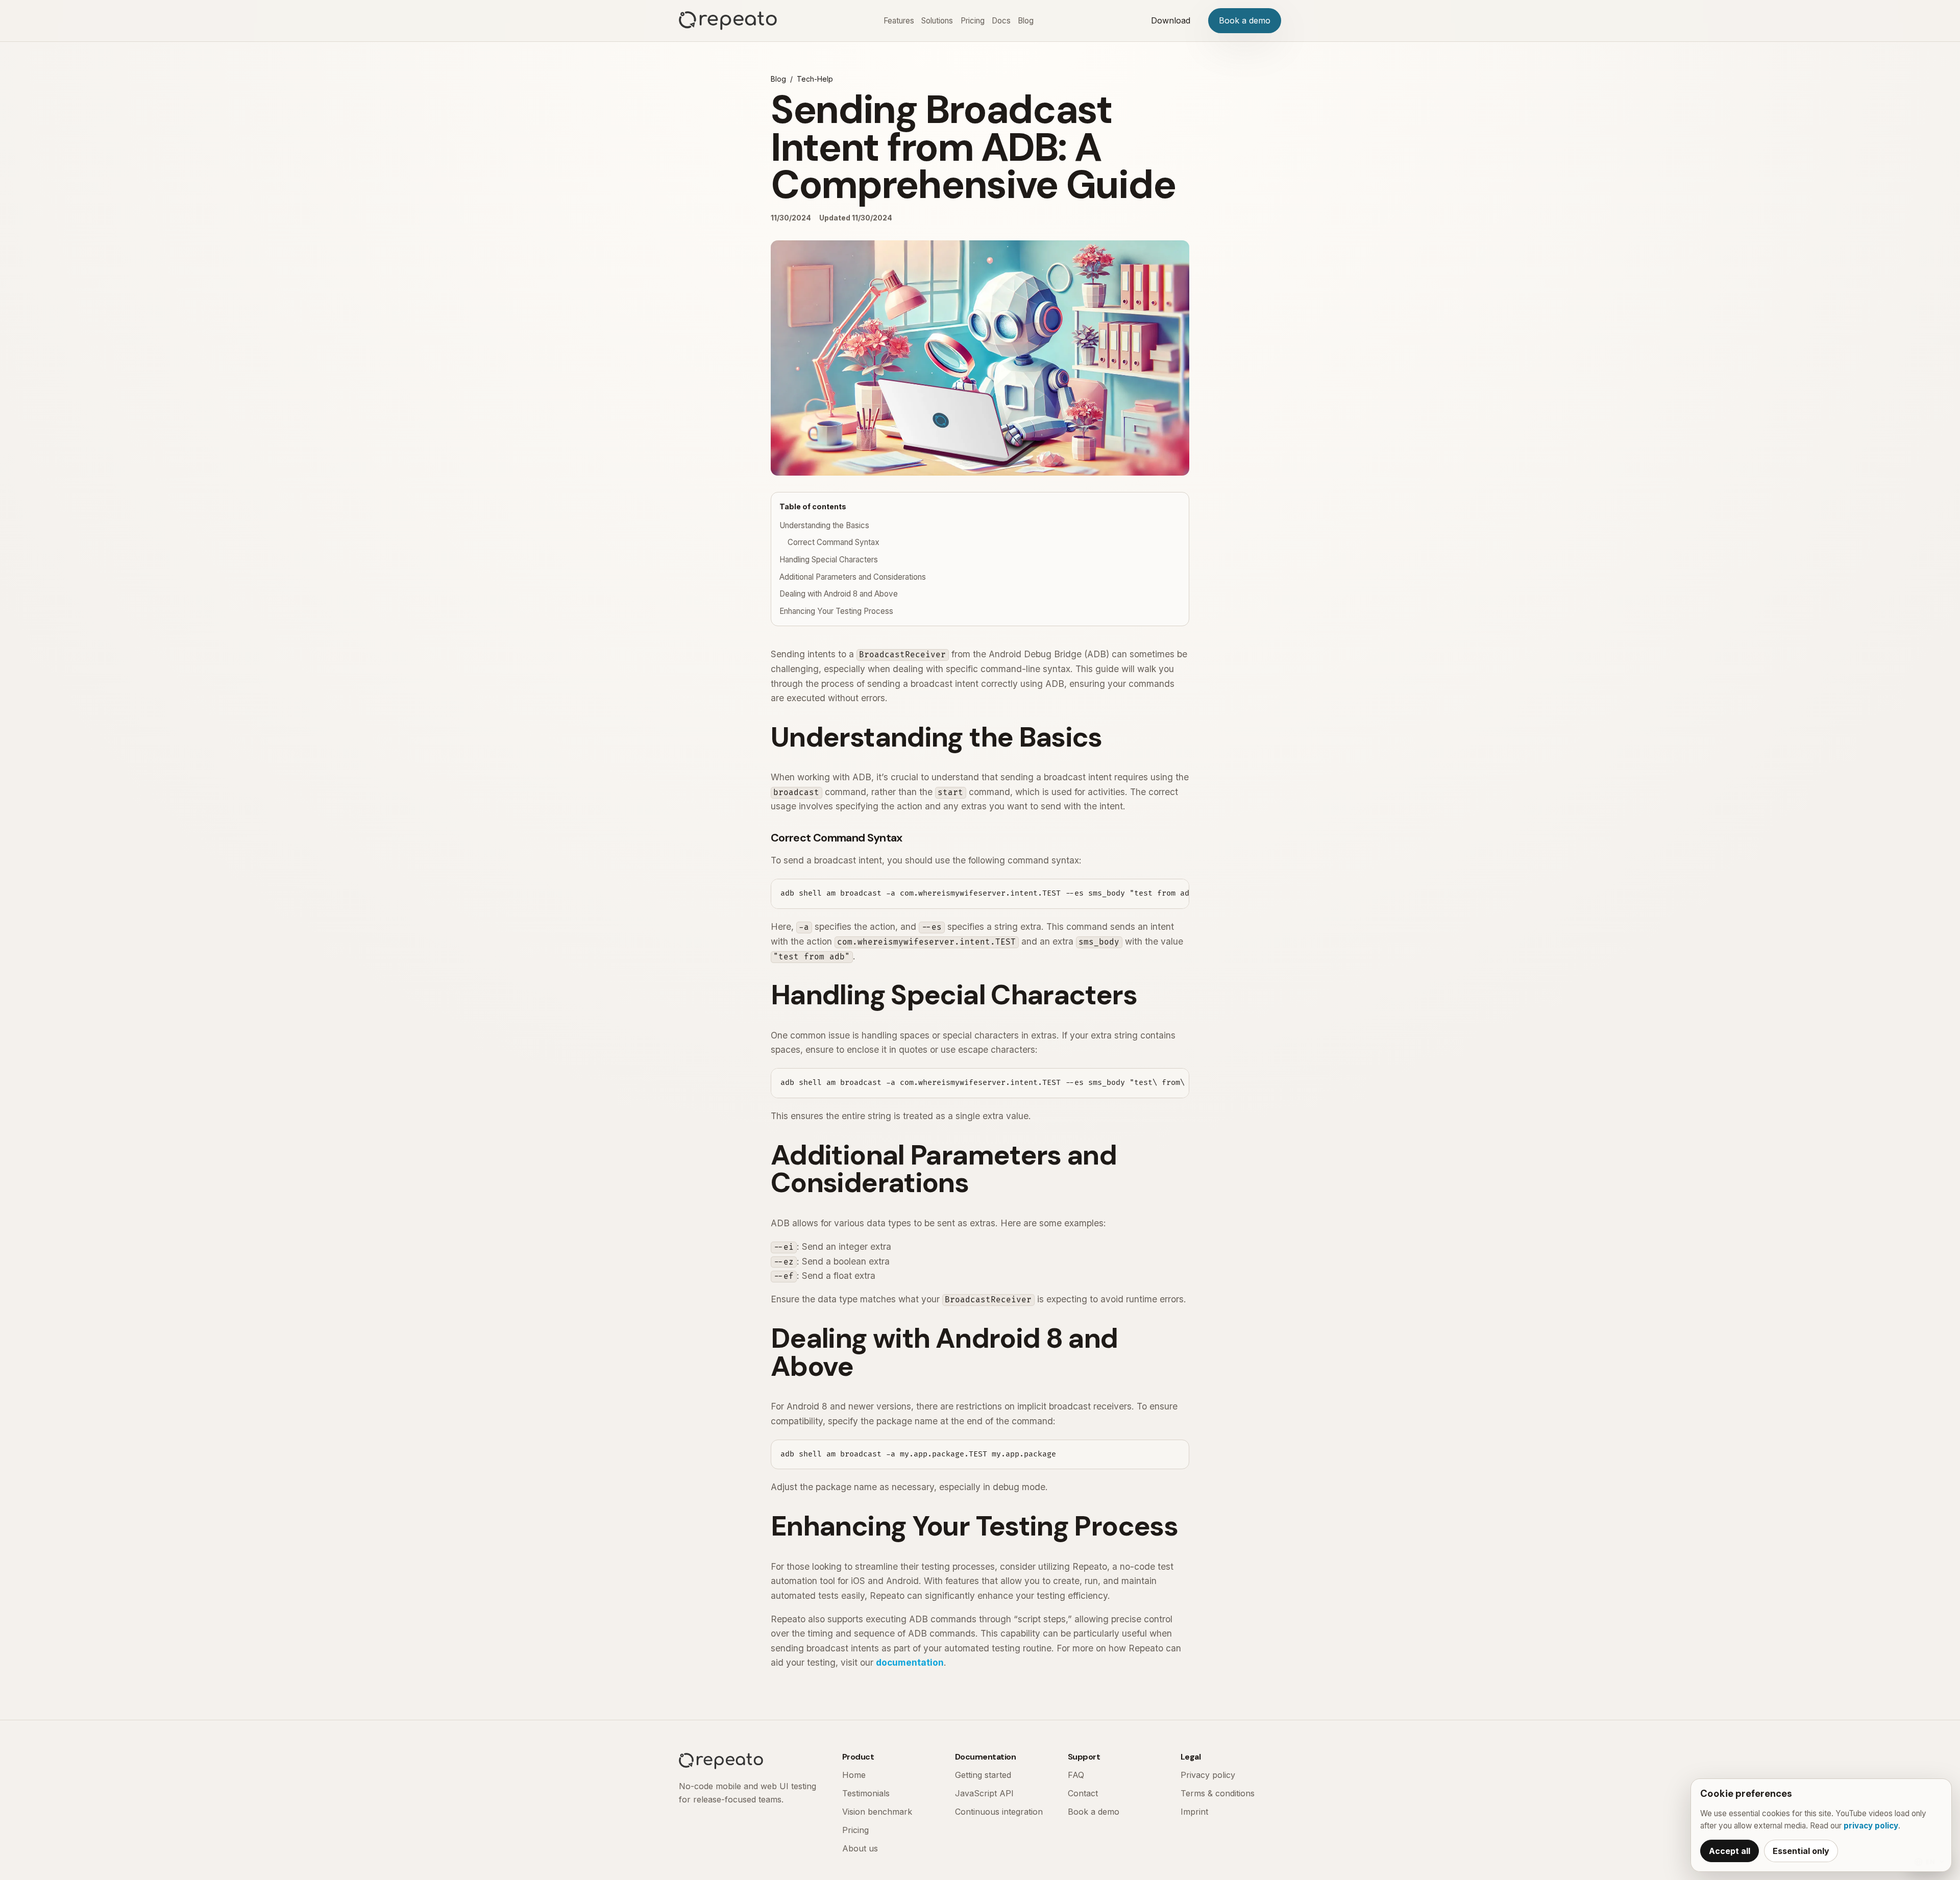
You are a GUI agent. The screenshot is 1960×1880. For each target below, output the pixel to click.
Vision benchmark (877, 1812)
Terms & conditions (1218, 1793)
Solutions (937, 21)
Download (1171, 20)
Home (854, 1775)
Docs (1001, 21)
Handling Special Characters (829, 560)
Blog (1026, 21)
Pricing (973, 21)
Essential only (1801, 1851)
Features (899, 21)
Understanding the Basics (824, 525)
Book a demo (1245, 20)
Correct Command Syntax (834, 542)
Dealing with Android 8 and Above (839, 594)
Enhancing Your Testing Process (836, 611)
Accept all (1730, 1851)
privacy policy (1871, 1826)
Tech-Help (815, 79)
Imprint (1194, 1812)
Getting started (983, 1775)
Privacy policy (1208, 1775)
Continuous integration (999, 1812)
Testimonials (866, 1793)
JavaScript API (984, 1793)
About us (860, 1848)
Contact (1083, 1793)
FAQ (1076, 1775)
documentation (910, 1662)
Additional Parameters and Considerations (853, 577)
